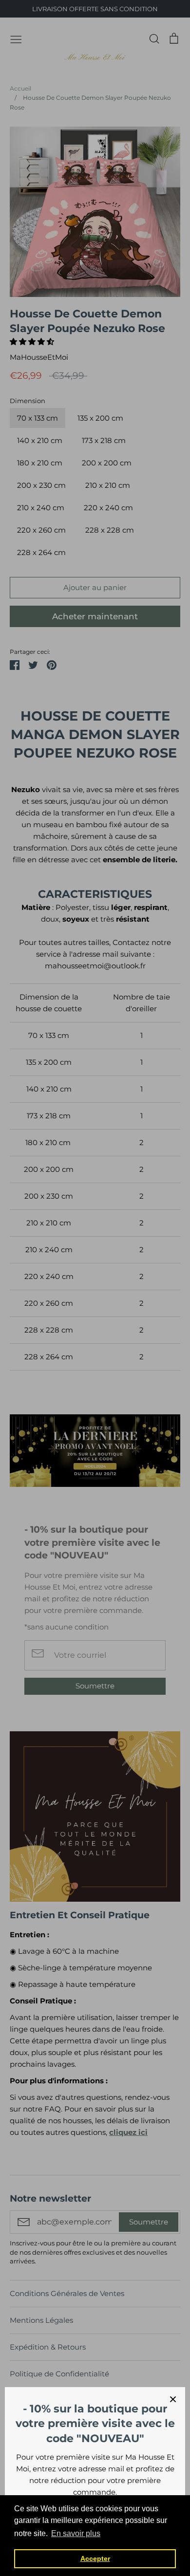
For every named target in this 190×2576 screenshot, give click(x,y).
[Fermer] (173, 2399)
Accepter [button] (95, 2558)
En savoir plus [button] (76, 2533)
